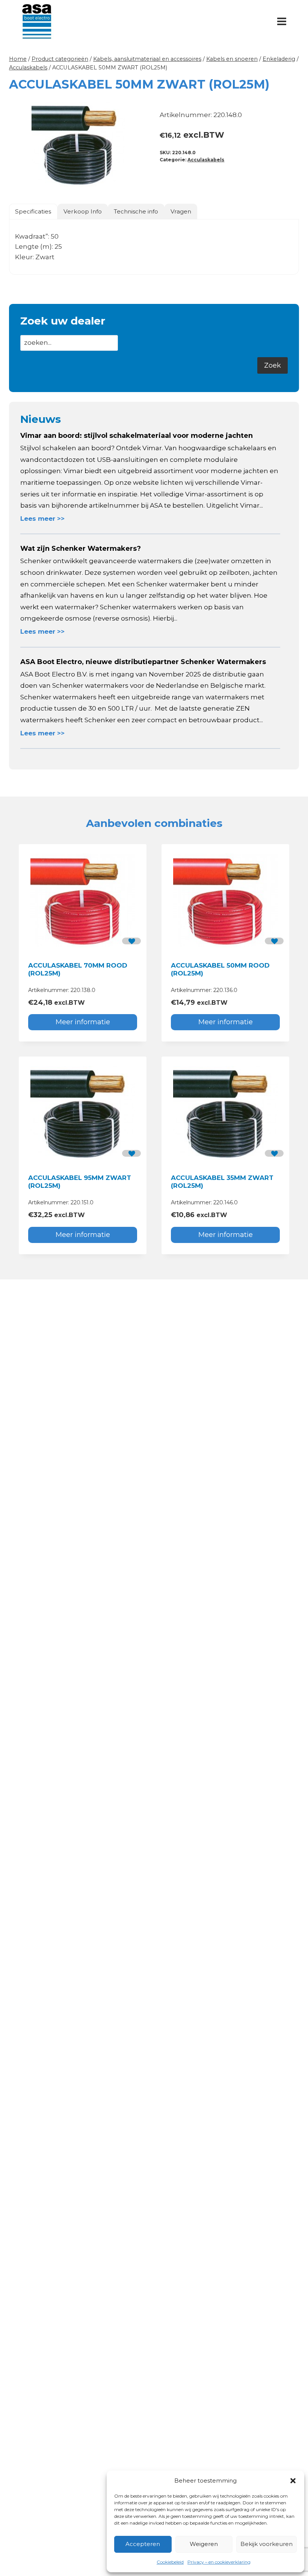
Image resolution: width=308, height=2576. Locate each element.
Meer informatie (83, 1022)
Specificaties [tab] (33, 211)
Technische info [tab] (136, 211)
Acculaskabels (206, 160)
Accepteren (143, 2544)
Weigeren (204, 2544)
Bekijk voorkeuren (266, 2544)
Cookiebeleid (170, 2562)
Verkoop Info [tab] (83, 211)
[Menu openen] (282, 21)
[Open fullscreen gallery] (141, 183)
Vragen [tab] (181, 211)
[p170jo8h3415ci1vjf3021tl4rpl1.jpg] (79, 144)
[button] (293, 2481)
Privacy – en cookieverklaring (219, 2562)
